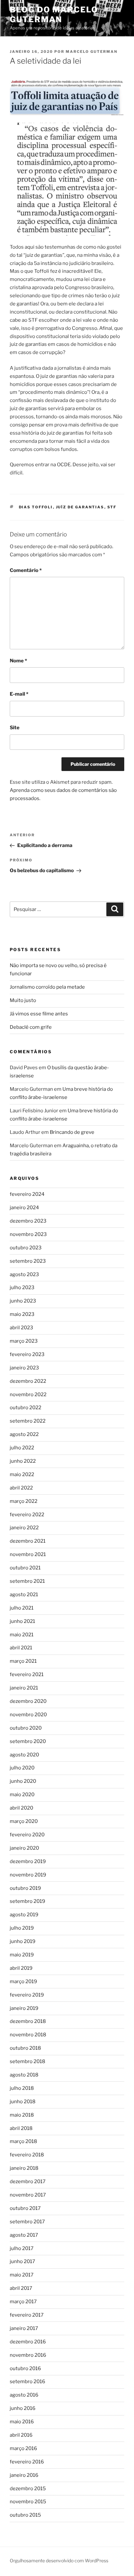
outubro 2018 (25, 2048)
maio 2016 (22, 2422)
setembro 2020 (28, 1741)
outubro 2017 (25, 2208)
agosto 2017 (24, 2235)
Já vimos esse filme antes (39, 1014)
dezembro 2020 (28, 1701)
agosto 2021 (24, 1595)
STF (112, 507)
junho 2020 (23, 1781)
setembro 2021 (27, 1581)
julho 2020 (22, 1768)
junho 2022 (23, 1461)
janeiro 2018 (24, 2168)
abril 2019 (21, 1968)
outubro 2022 (26, 1408)
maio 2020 (22, 1795)
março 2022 (24, 1501)
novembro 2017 (28, 2195)
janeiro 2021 (24, 1688)
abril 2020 (21, 1808)
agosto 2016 (24, 2395)
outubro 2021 (25, 1568)
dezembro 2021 (28, 1541)
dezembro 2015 (28, 2489)
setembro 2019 (27, 1901)
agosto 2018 (24, 2075)
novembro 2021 (28, 1554)
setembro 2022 (28, 1421)
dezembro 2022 (28, 1381)
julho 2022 (22, 1448)
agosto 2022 (24, 1434)
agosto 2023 (24, 1274)
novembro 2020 (28, 1715)
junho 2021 (22, 1621)
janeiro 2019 (24, 2008)
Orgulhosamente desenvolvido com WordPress (59, 2561)
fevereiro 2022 (27, 1515)
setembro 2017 (27, 2222)
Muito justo (23, 1000)
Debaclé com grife (31, 1027)
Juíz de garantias (80, 507)
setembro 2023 (28, 1261)
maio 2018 (22, 2115)
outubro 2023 (26, 1248)
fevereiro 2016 (27, 2462)
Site (15, 728)
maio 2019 (22, 1955)
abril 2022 (21, 1488)
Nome (18, 661)
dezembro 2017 (28, 2182)
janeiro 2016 (24, 2475)
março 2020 (24, 1821)
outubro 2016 (25, 2368)
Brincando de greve (72, 1132)
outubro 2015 (25, 2515)
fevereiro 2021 (27, 1674)
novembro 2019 (28, 1875)
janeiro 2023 (24, 1368)
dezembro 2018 (28, 2021)
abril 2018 (21, 2128)
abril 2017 (21, 2288)
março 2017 (23, 2302)
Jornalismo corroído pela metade (47, 987)
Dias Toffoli (36, 507)
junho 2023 (23, 1301)
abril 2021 (21, 1648)
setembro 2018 (27, 2061)
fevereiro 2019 (27, 1995)
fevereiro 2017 (27, 2315)
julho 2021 (22, 1608)
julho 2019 (22, 1928)
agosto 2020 (24, 1755)
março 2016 (23, 2448)
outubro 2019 (25, 1888)
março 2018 (23, 2141)
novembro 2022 (28, 1395)
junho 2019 (23, 1941)
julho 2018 (22, 2088)
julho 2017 (22, 2248)
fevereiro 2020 (27, 1835)
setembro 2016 (27, 2382)
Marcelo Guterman (92, 52)
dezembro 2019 (28, 1861)
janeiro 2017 (24, 2328)
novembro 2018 (28, 2035)
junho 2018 (23, 2102)
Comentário (26, 570)
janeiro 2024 (24, 1208)
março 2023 (24, 1341)
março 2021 (23, 1661)
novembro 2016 (28, 2355)
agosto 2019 (24, 1915)
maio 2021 (22, 1635)
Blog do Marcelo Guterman (54, 15)
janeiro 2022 (24, 1528)
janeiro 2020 (24, 1848)
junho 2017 (22, 2261)
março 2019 (23, 1982)
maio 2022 (22, 1474)
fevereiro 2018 (27, 2155)
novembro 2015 (28, 2502)
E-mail (19, 694)
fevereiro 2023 (27, 1354)
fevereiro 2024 (27, 1194)
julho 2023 (22, 1288)
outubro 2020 (26, 1728)
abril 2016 (21, 2435)
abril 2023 (21, 1328)
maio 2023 (22, 1314)
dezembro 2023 (28, 1221)
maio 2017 (22, 2275)
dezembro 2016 (28, 2342)
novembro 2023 (28, 1234)
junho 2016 (23, 2408)
